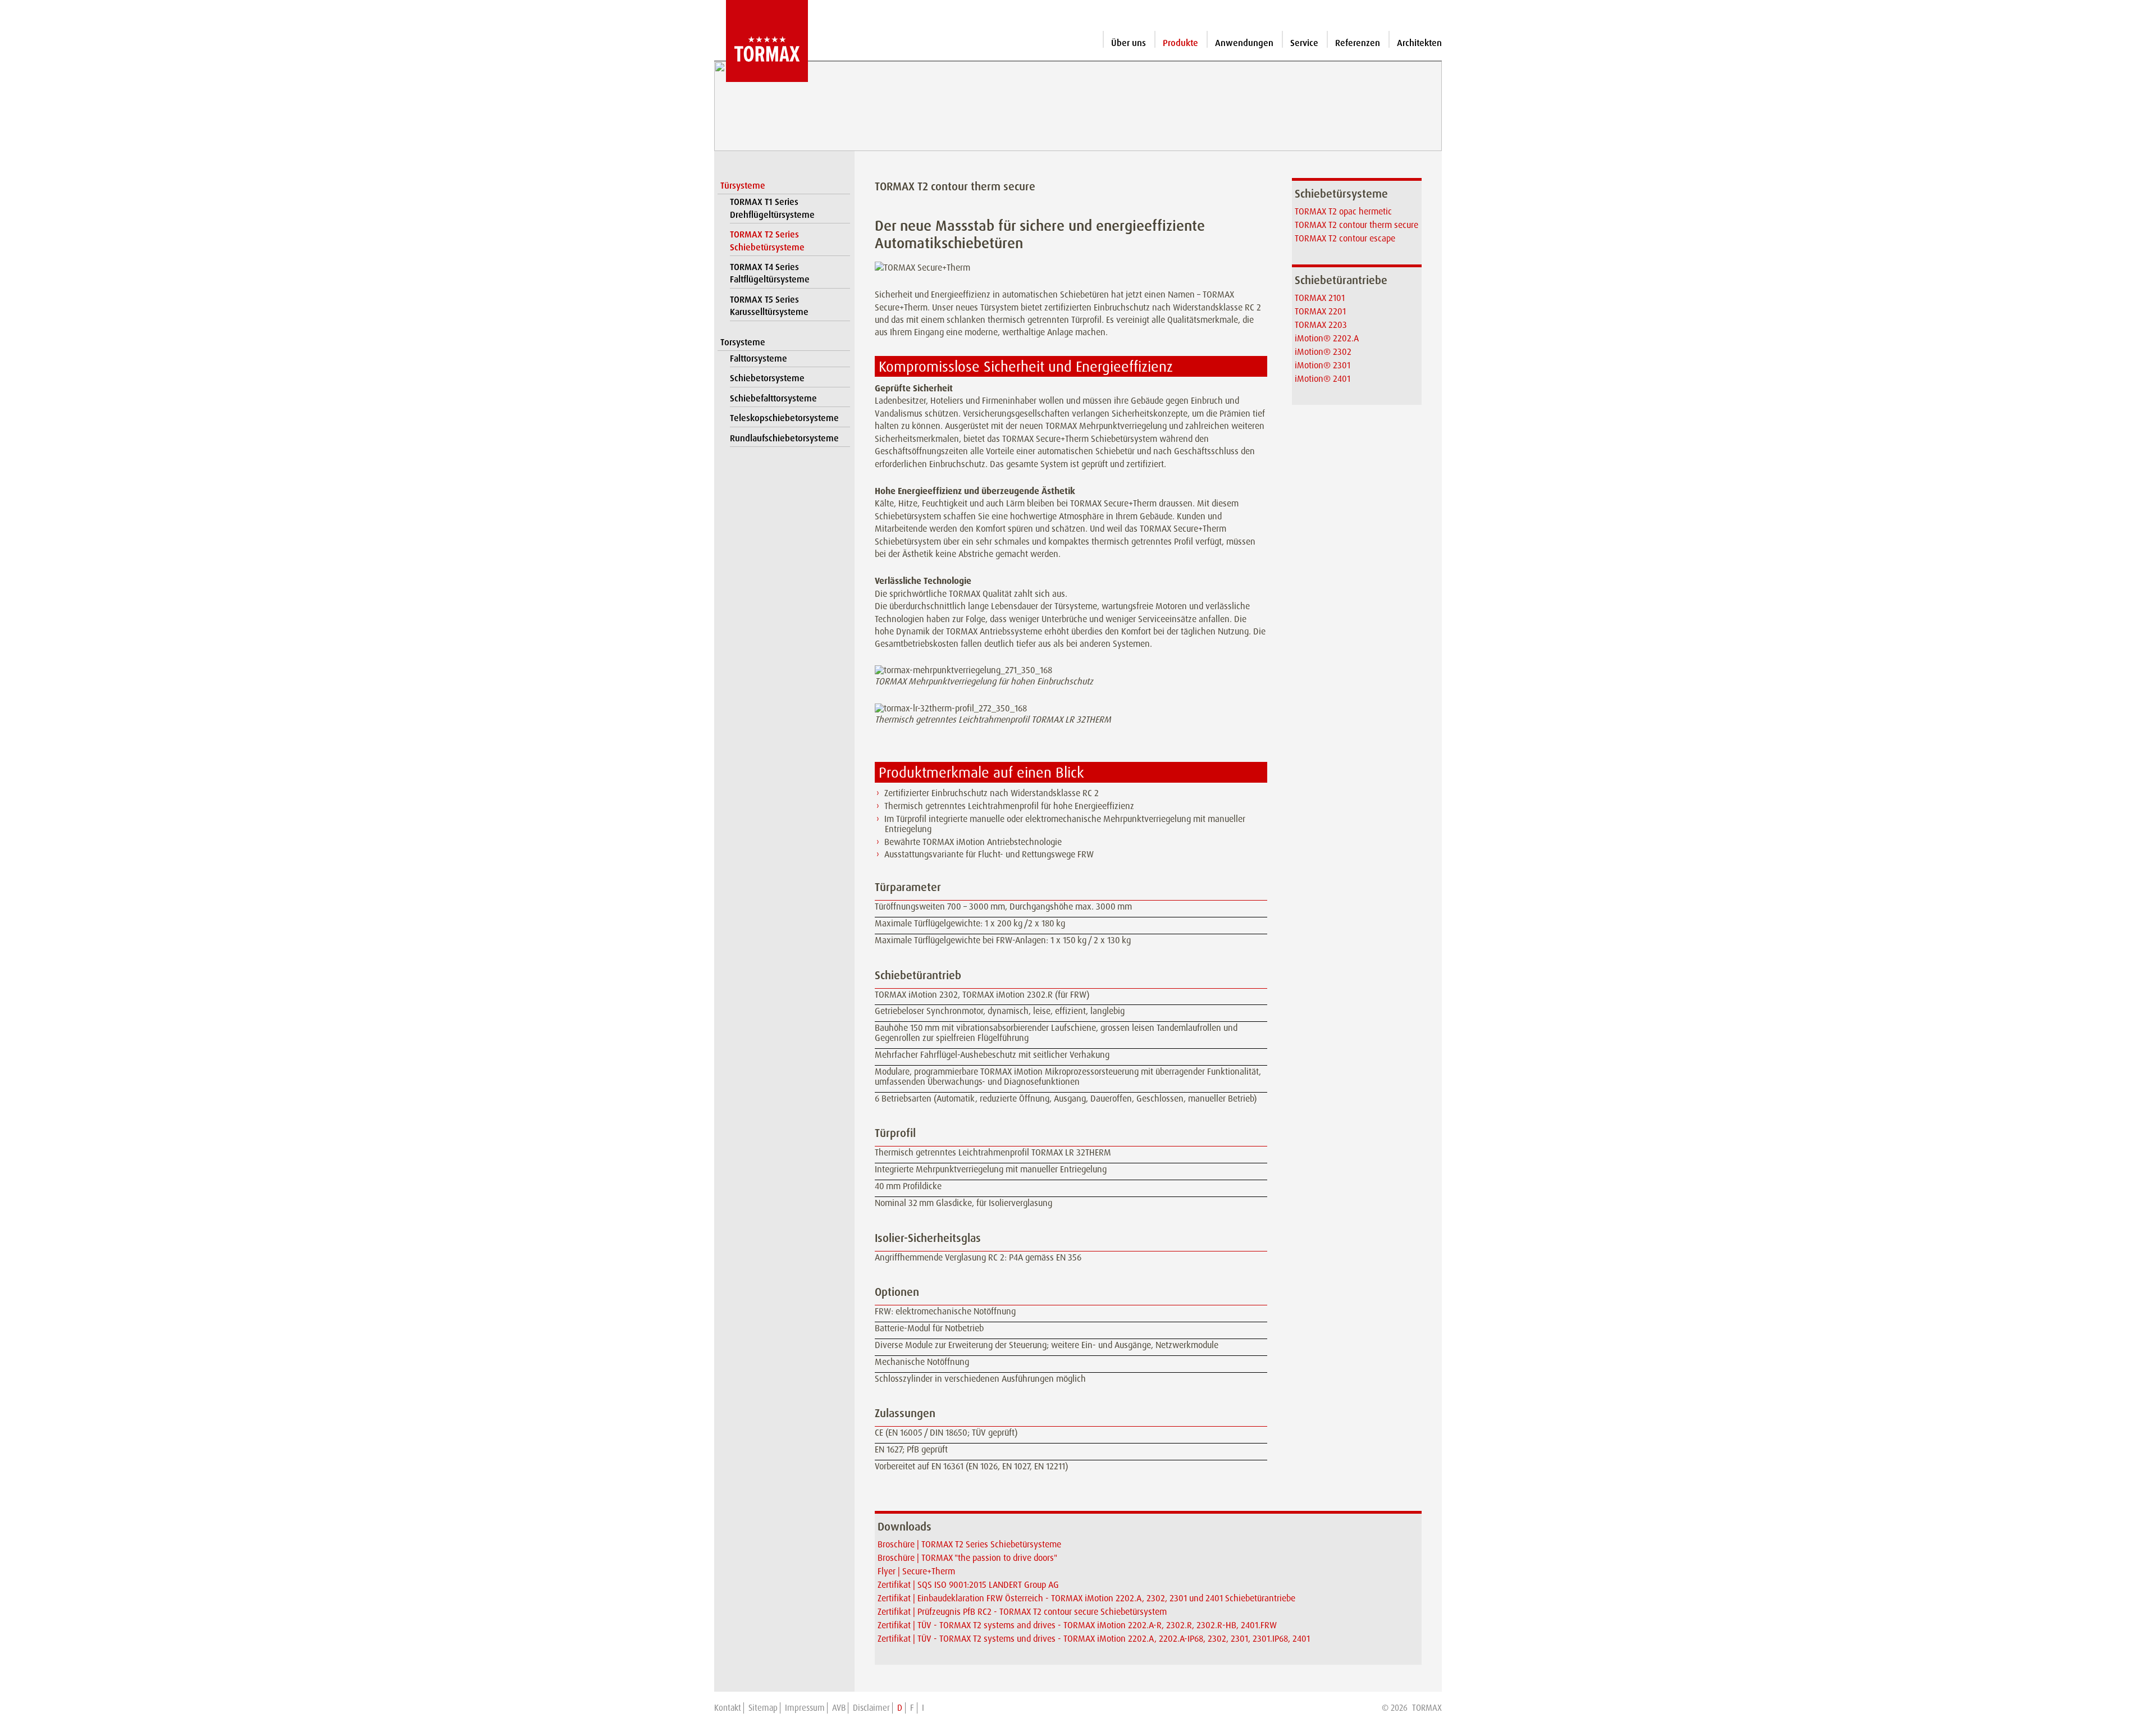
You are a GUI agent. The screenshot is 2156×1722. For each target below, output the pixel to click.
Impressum (805, 1708)
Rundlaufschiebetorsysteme (784, 438)
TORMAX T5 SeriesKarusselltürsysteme (769, 306)
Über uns (1129, 43)
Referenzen (1358, 43)
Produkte (1180, 43)
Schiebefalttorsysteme (773, 398)
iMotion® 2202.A (1327, 338)
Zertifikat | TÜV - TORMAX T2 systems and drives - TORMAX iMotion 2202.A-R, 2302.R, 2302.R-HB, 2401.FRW (1077, 1625)
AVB (839, 1708)
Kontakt (728, 1708)
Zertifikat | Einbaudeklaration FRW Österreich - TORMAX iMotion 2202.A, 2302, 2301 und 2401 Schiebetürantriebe (1086, 1598)
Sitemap (763, 1708)
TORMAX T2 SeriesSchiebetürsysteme (767, 241)
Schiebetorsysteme (767, 378)
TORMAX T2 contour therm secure (1356, 225)
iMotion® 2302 (1323, 352)
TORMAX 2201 (1320, 311)
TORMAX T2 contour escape (1345, 238)
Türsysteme (743, 186)
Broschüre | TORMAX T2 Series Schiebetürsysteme (969, 1544)
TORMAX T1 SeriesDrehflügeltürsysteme (772, 208)
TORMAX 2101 (1320, 298)
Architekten (1419, 43)
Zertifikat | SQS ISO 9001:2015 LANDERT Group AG (968, 1585)
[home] (761, 41)
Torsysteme (743, 342)
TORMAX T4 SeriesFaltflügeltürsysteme (770, 273)
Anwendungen (1244, 43)
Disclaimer (871, 1708)
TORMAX (1427, 1708)
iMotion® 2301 (1323, 365)
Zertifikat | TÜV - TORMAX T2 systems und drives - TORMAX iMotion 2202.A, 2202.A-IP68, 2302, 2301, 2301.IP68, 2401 (1094, 1639)
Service (1304, 43)
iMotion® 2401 (1323, 379)
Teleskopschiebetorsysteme (784, 418)
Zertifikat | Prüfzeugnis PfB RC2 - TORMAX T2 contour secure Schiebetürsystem (1022, 1612)
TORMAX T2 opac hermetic (1343, 211)
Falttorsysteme (759, 358)
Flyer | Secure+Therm (916, 1571)
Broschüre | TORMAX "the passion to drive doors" (967, 1558)
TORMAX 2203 (1321, 325)
